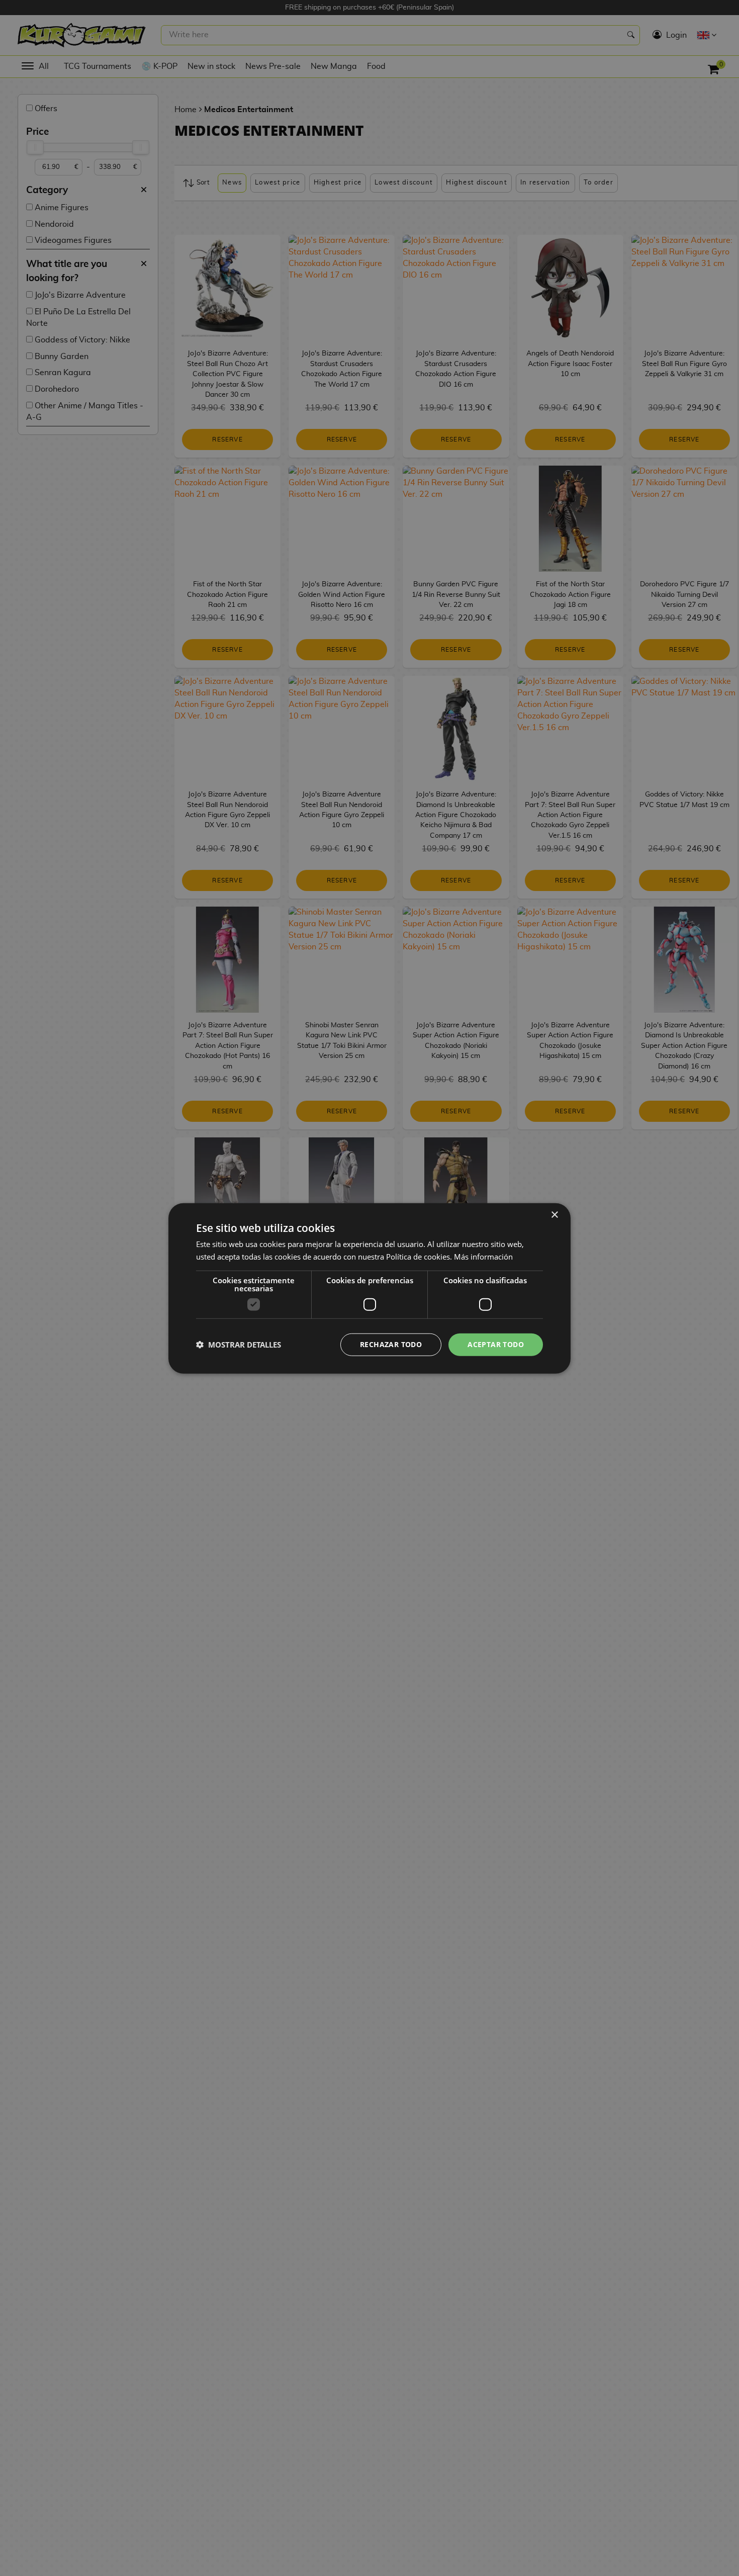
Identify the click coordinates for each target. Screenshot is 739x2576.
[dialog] (369, 1288)
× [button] (554, 1215)
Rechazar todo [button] (391, 1344)
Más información (483, 1256)
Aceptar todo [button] (496, 1344)
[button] (239, 1344)
